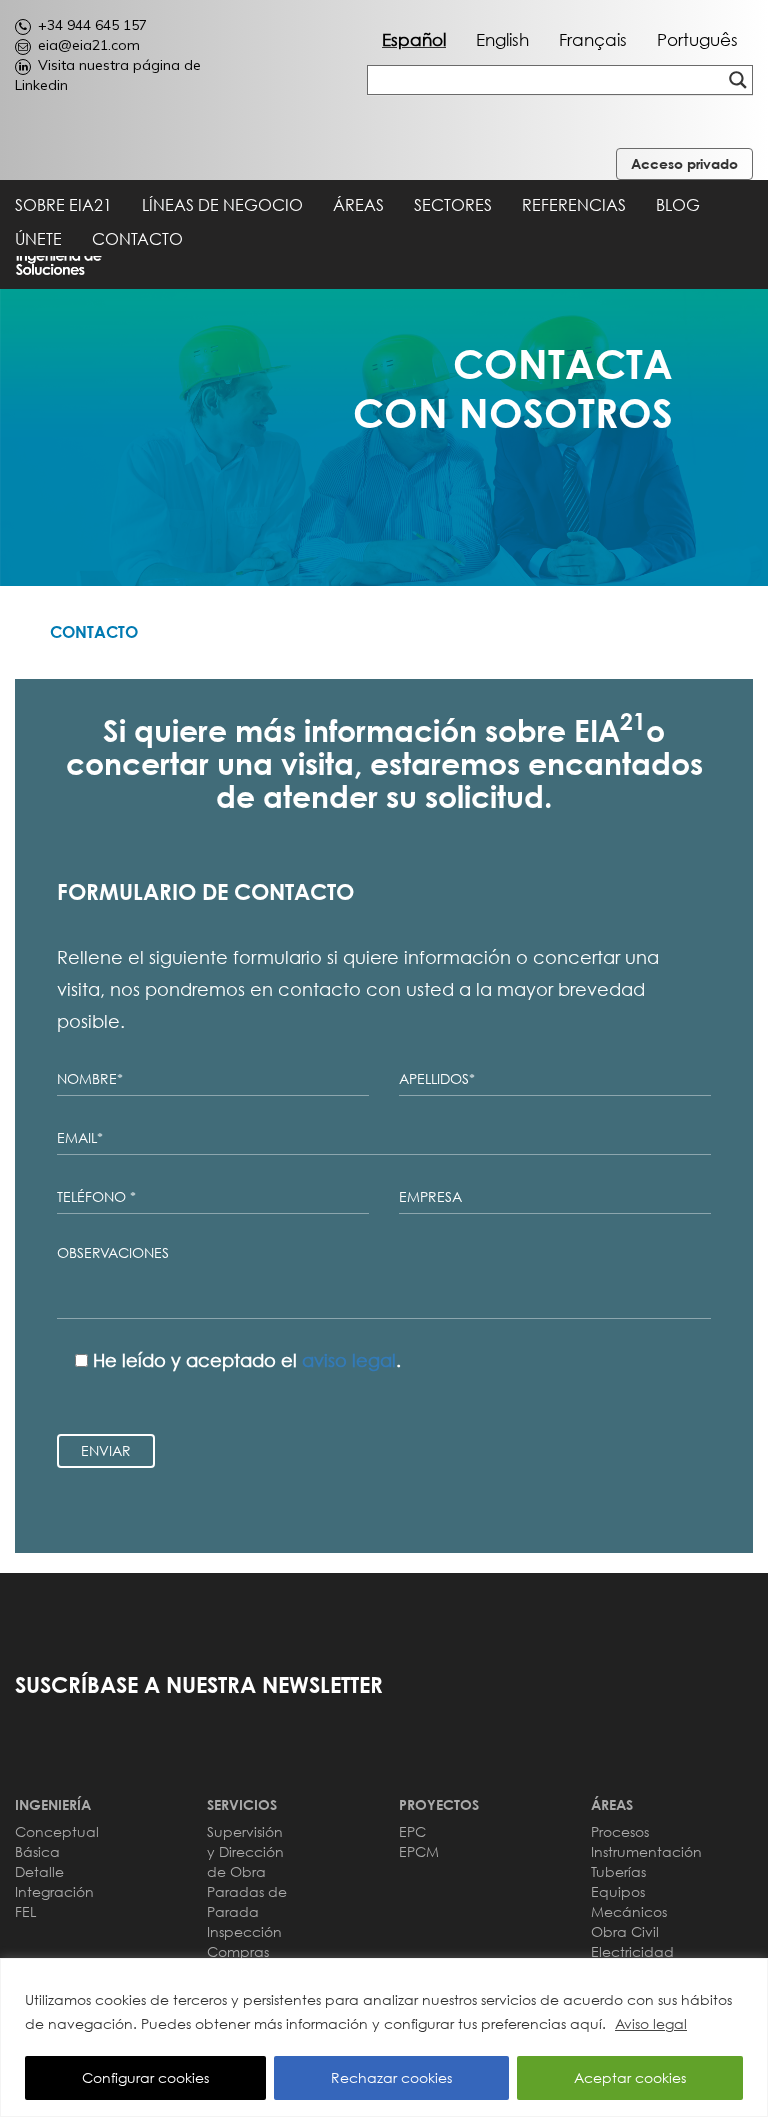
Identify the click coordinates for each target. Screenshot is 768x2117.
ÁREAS (358, 205)
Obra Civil (625, 1931)
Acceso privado (684, 163)
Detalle (39, 1871)
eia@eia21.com (89, 45)
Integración (54, 1891)
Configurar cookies (145, 2077)
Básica (37, 1851)
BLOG (678, 205)
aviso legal (349, 1360)
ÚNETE (38, 239)
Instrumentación (646, 1851)
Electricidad (632, 1951)
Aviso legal (651, 2023)
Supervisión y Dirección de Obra (245, 1851)
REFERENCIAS (574, 205)
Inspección (244, 1931)
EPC (412, 1831)
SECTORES (453, 205)
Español (414, 39)
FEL (25, 1911)
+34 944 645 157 (92, 25)
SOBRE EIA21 (63, 205)
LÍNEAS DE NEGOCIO (222, 205)
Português (697, 39)
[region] (384, 2037)
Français (593, 39)
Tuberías (618, 1871)
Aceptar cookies (630, 2077)
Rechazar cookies (391, 2077)
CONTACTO (137, 239)
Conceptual (57, 1831)
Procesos (620, 1831)
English (502, 39)
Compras (238, 1951)
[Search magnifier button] (738, 80)
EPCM (419, 1851)
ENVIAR (106, 1450)
